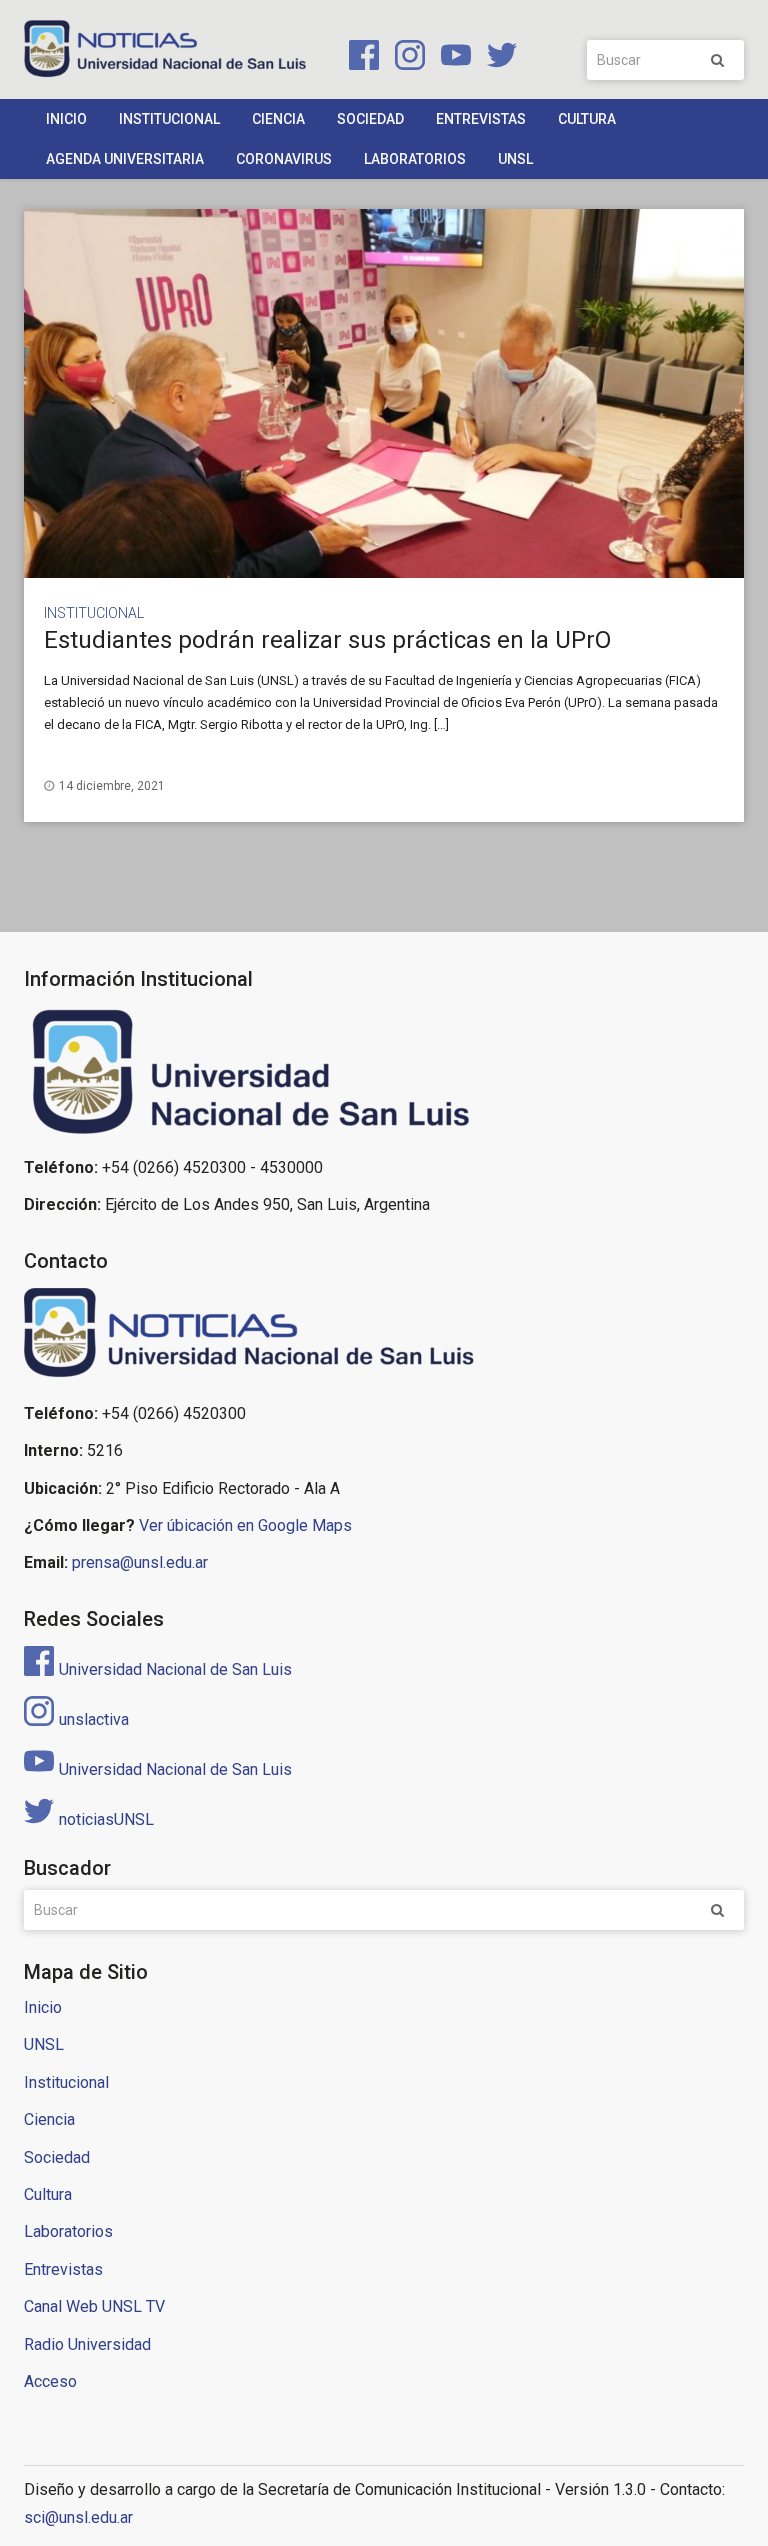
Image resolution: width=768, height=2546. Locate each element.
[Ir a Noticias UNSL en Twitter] (496, 58)
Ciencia (278, 119)
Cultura (587, 119)
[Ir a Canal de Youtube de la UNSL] (452, 58)
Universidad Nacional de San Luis (175, 1669)
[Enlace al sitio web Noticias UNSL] (384, 1336)
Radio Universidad (87, 2344)
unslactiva (94, 1719)
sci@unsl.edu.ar (78, 2517)
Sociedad (370, 119)
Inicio (66, 119)
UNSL (515, 159)
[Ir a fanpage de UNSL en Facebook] (360, 58)
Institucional (169, 119)
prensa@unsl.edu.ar (140, 1562)
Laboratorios (415, 159)
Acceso (50, 2381)
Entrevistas (481, 119)
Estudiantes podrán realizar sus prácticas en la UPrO (327, 640)
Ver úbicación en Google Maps (245, 1525)
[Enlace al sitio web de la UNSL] (384, 1072)
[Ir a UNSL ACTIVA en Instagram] (406, 58)
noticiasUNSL (106, 1819)
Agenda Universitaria (125, 159)
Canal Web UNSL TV (94, 2306)
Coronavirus (284, 159)
